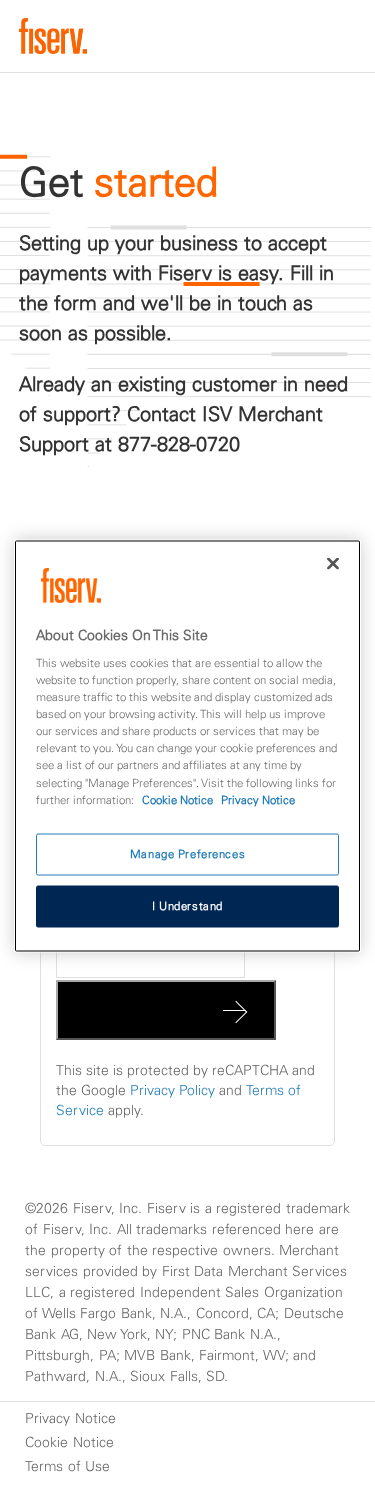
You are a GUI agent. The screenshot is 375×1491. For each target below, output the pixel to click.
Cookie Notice (69, 1442)
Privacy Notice (70, 1418)
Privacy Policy (172, 1090)
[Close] (333, 563)
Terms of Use (67, 1466)
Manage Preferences (187, 853)
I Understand (187, 905)
